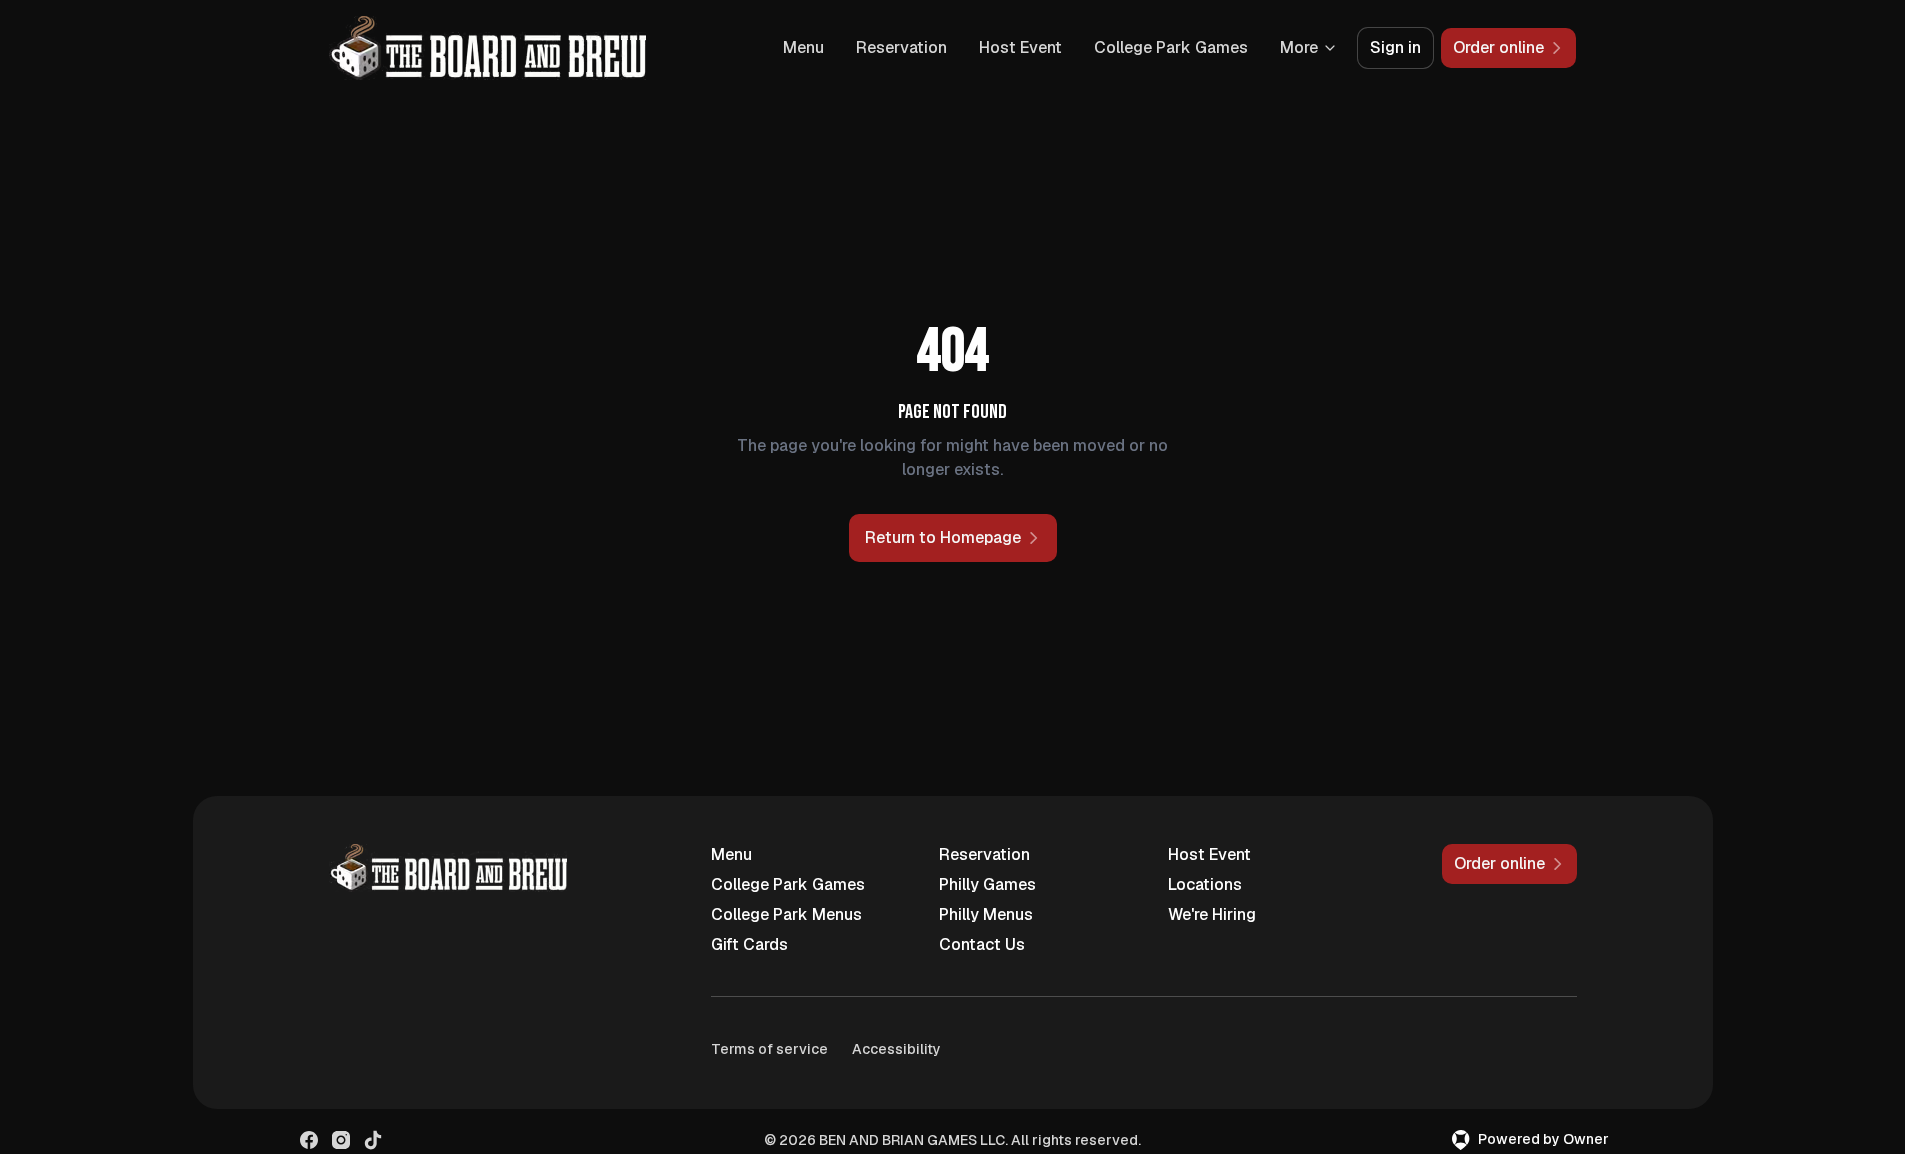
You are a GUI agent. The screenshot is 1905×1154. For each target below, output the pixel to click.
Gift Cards (749, 944)
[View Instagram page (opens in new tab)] (341, 1140)
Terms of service (769, 1049)
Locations (1205, 884)
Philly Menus (986, 914)
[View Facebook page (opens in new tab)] (309, 1140)
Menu (803, 47)
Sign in (1395, 47)
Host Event (1020, 47)
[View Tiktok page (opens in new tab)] (373, 1140)
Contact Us (982, 944)
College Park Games (1171, 47)
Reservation (901, 47)
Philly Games (987, 884)
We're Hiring (1212, 914)
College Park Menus (786, 914)
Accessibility (896, 1049)
